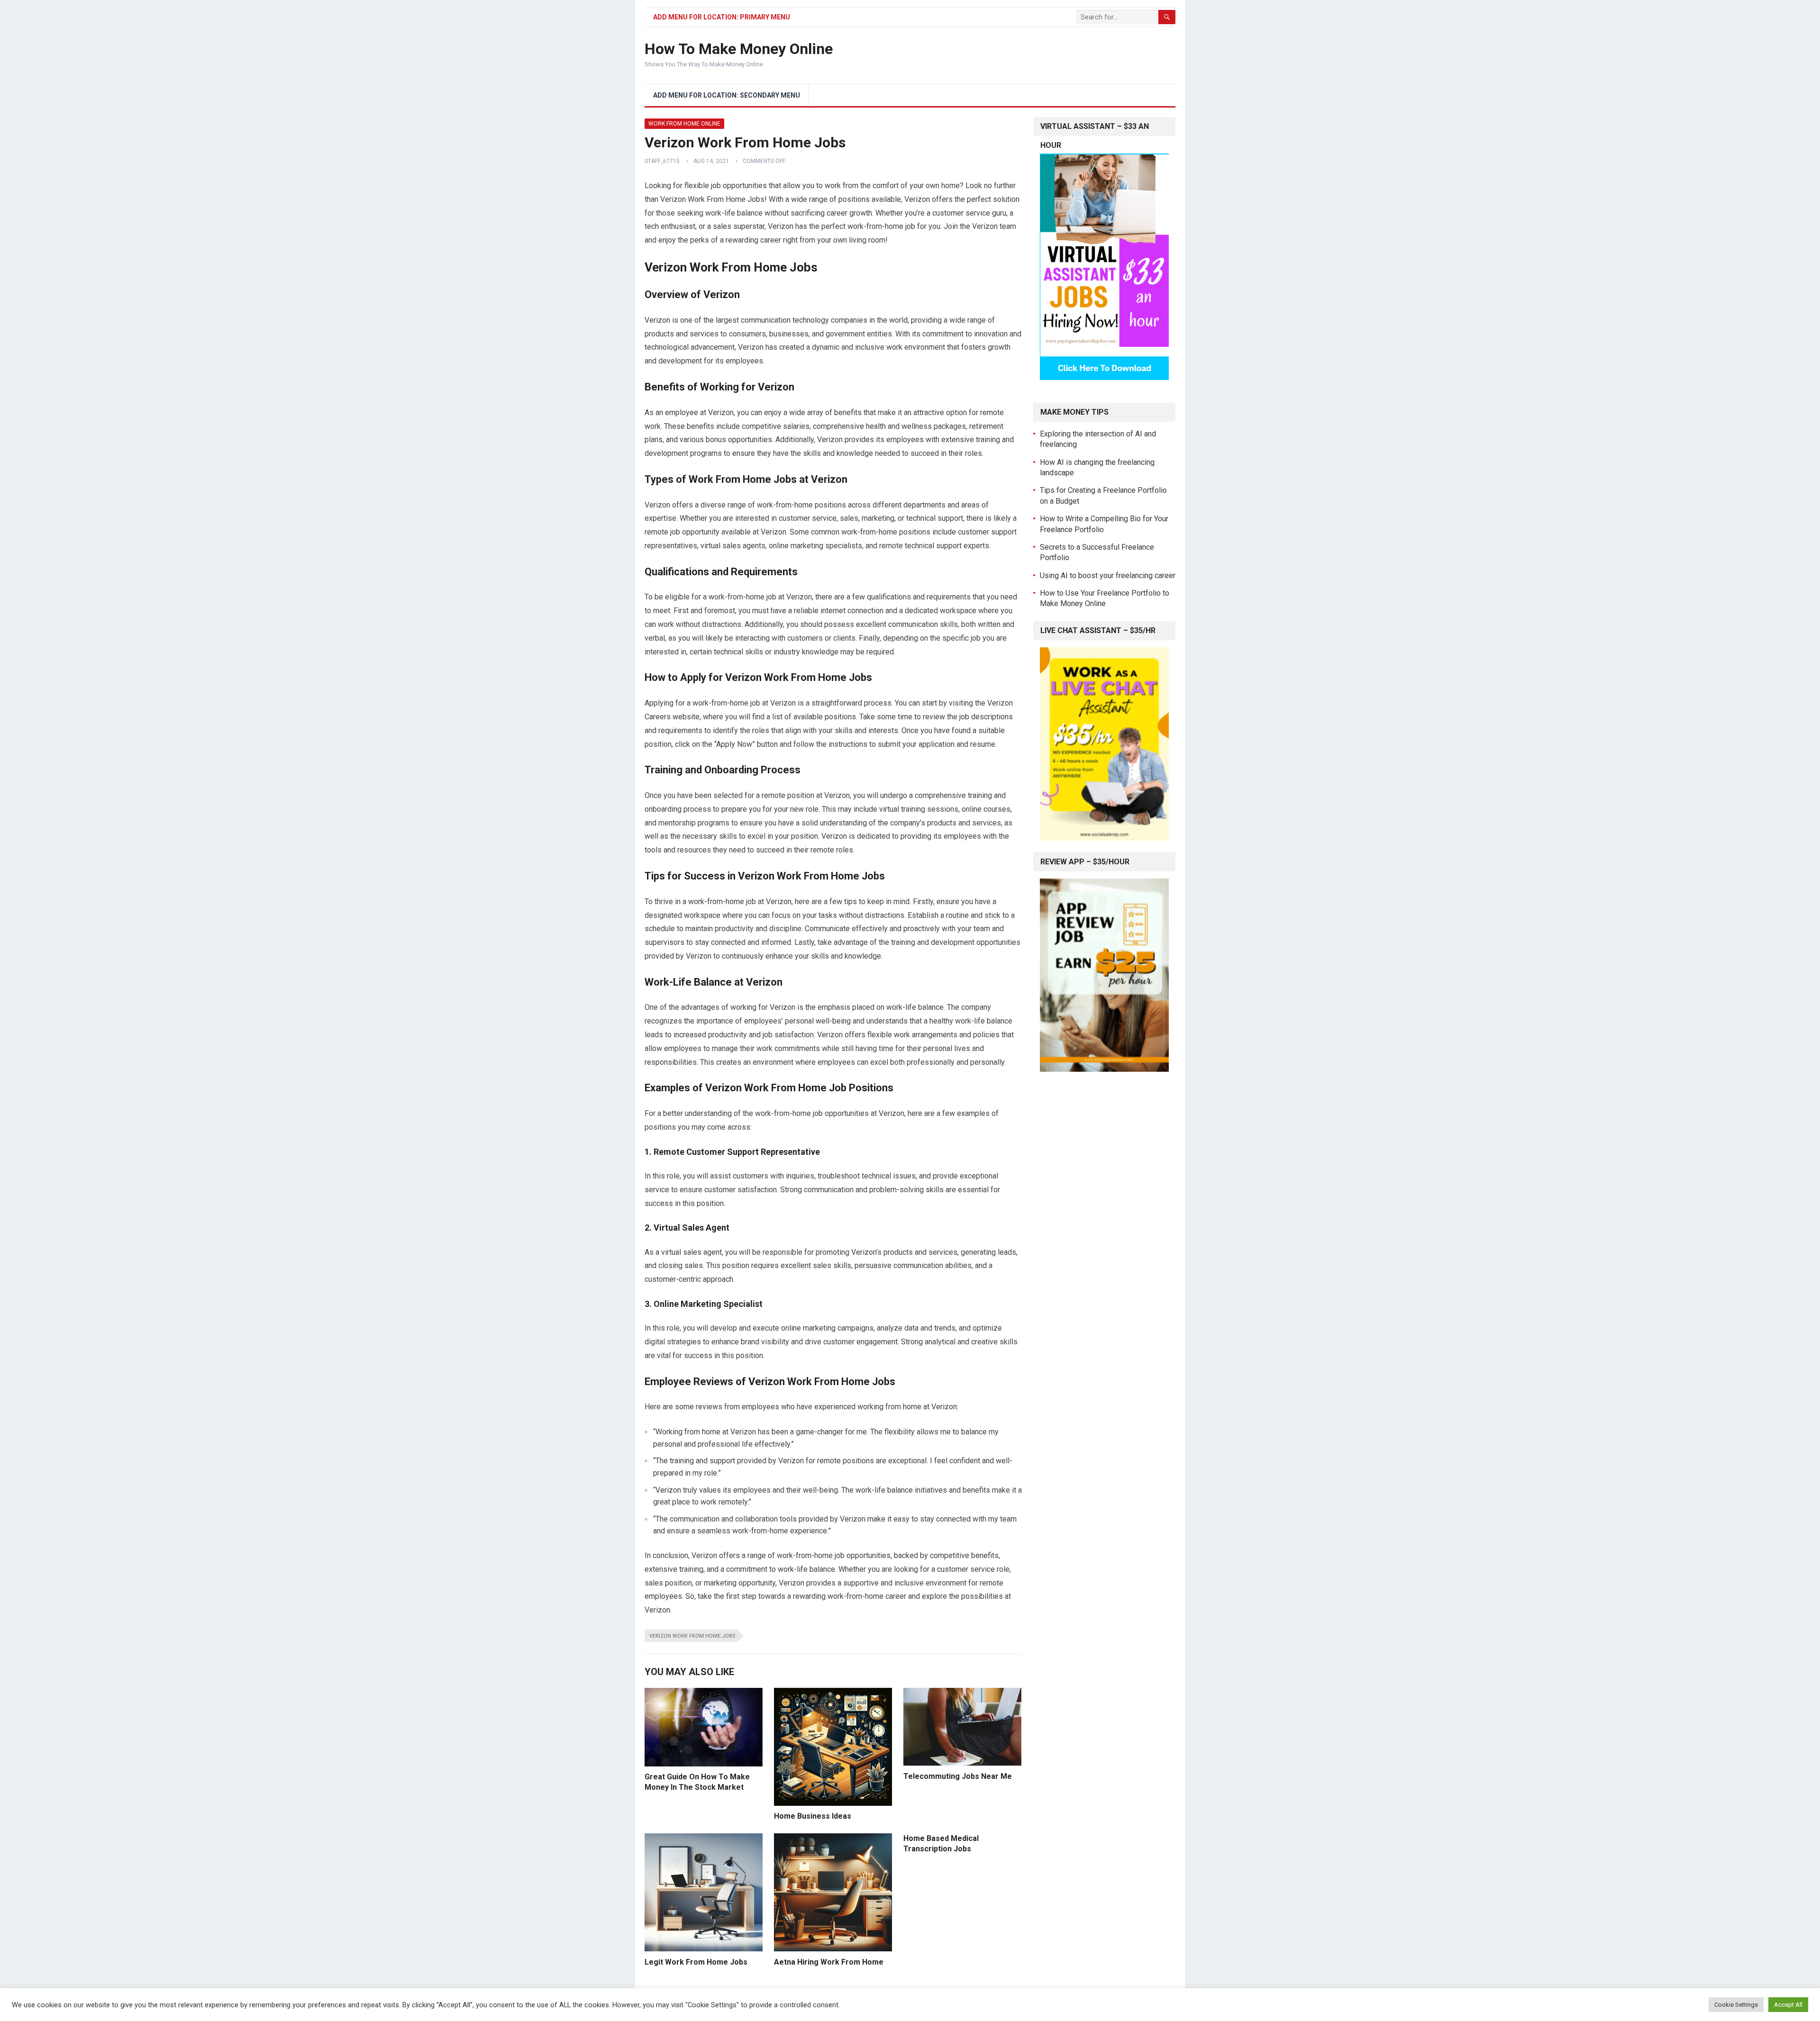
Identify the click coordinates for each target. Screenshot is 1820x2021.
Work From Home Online (684, 124)
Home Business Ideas (813, 1816)
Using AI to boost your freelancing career (1108, 575)
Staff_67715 (662, 161)
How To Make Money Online (739, 49)
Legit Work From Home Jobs (696, 1962)
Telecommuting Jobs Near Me (958, 1776)
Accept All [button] (1788, 2005)
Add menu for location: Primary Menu (722, 17)
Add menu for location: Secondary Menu (727, 95)
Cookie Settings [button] (1736, 2005)
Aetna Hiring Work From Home (829, 1962)
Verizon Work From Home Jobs (692, 1636)
